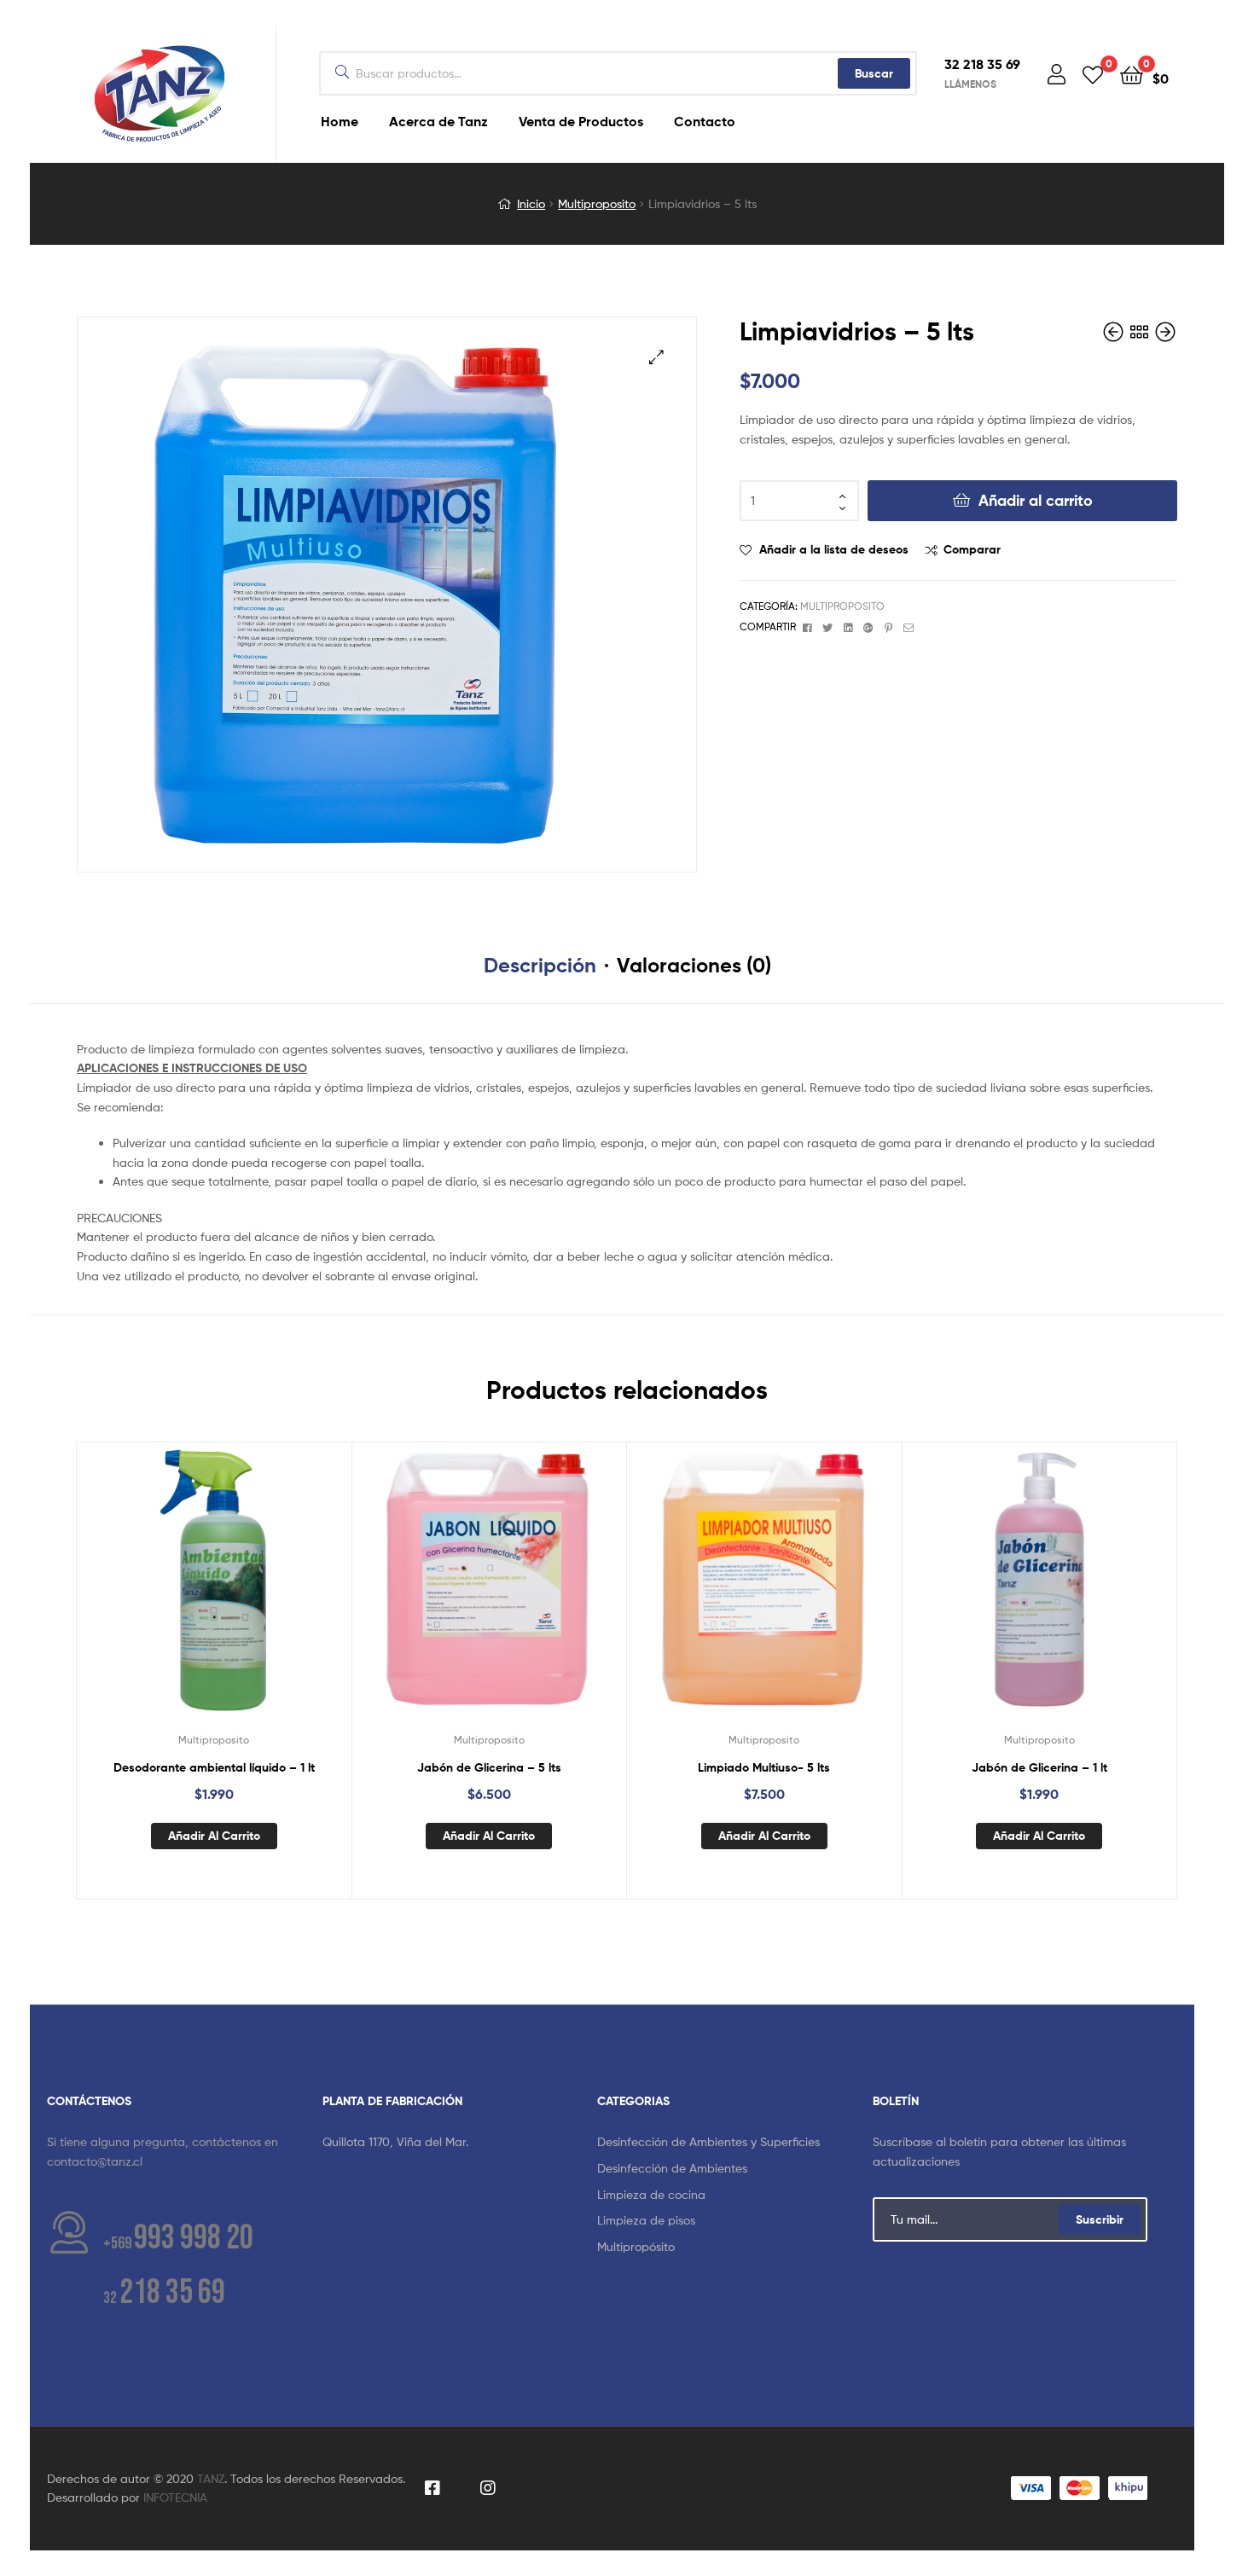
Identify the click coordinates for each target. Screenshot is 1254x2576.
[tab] (540, 966)
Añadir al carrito (1036, 500)
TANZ (211, 2478)
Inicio (531, 203)
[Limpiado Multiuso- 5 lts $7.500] (1165, 332)
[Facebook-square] (433, 2489)
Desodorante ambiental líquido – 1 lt (214, 1767)
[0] (1093, 74)
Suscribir (1100, 2219)
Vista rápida (255, 1593)
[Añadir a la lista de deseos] (171, 1593)
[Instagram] (488, 2489)
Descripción (540, 965)
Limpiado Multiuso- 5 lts (764, 1767)
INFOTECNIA (175, 2497)
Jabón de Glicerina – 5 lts (489, 1767)
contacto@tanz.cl (95, 2161)
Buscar (874, 73)
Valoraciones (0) (694, 965)
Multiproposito (597, 203)
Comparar (972, 549)
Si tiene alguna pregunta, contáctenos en (163, 2141)
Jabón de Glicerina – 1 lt (1039, 1767)
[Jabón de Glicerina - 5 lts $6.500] (1115, 332)
